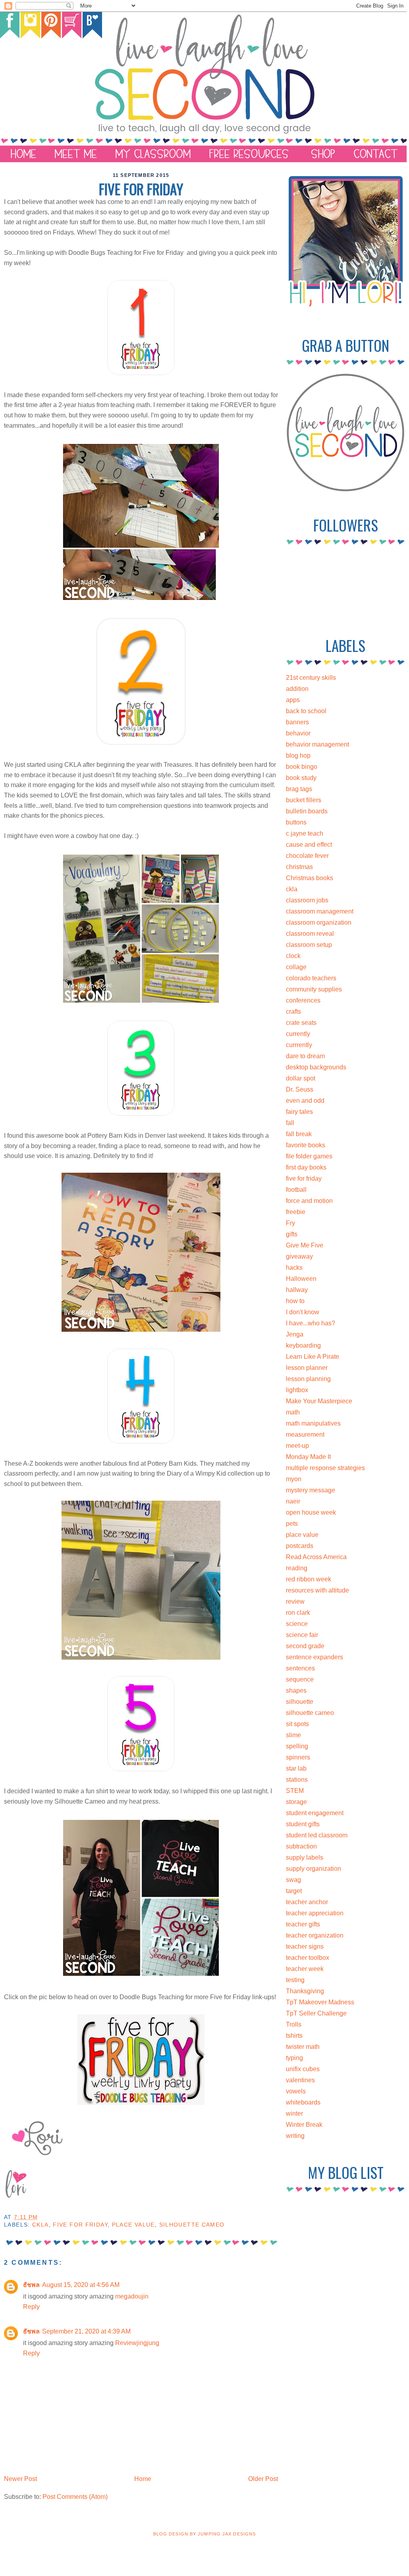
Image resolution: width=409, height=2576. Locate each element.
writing (295, 2136)
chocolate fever (307, 856)
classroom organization (319, 922)
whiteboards (303, 2102)
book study (301, 778)
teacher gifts (303, 1924)
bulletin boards (307, 811)
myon (294, 1479)
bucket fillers (304, 800)
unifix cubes (303, 2069)
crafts (293, 1012)
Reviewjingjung (137, 2343)
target (294, 1891)
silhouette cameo (192, 2225)
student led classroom (317, 1835)
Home (143, 2479)
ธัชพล (31, 2285)
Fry (290, 1223)
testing (295, 1980)
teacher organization (315, 1935)
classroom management (320, 911)
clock (293, 956)
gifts (292, 1234)
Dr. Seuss (300, 1089)
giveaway (299, 1256)
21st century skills (311, 678)
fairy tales (299, 1112)
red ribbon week (309, 1579)
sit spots (297, 1724)
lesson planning (308, 1379)
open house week (311, 1512)
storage (296, 1802)
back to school (306, 711)
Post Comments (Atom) (75, 2497)
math (293, 1412)
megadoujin (132, 2296)
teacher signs (305, 1947)
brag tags (299, 789)
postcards (300, 1546)
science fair (302, 1635)
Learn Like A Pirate (313, 1357)
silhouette (300, 1702)
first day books (306, 1167)
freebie (296, 1212)
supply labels (305, 1857)
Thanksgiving (305, 1991)
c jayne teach (305, 833)
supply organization (314, 1869)
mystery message (311, 1490)
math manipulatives (313, 1423)
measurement (305, 1434)
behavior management (317, 744)
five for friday (80, 2225)
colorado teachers (311, 978)
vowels (296, 2091)
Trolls (294, 2024)
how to (295, 1301)
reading (297, 1568)
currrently (299, 1045)
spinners (298, 1757)
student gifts (303, 1824)
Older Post (263, 2479)
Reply (31, 2307)
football (296, 1190)
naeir (293, 1501)
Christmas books (310, 878)
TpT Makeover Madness (320, 2002)
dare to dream (305, 1056)
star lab (296, 1768)
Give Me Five (305, 1245)
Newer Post (20, 2479)
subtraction (301, 1846)
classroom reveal (310, 934)
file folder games (309, 1156)
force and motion (309, 1201)
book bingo (302, 767)
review (295, 1601)
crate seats (301, 1023)
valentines (300, 2080)
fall (290, 1123)
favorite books (306, 1145)
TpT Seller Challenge (316, 2013)
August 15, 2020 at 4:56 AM (81, 2285)
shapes (296, 1690)
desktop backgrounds (316, 1067)
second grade (305, 1646)
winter (294, 2113)
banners (297, 722)
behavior (298, 733)
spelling (297, 1746)
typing (294, 2058)
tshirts (294, 2036)
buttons (296, 822)
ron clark (298, 1613)
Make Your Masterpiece (319, 1401)
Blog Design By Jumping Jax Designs (204, 2534)
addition (297, 689)
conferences (303, 1000)
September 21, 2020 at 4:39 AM (86, 2331)
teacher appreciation (315, 1913)
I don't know (303, 1312)
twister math (303, 2047)
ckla (41, 2225)
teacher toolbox (308, 1958)
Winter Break (304, 2125)
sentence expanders (314, 1657)
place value (133, 2225)
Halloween (301, 1279)
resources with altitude (317, 1590)
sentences (300, 1668)
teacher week (305, 1969)
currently (298, 1034)
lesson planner (307, 1368)
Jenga (295, 1334)
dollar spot (301, 1078)
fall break (299, 1134)
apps (293, 700)
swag (293, 1880)
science (297, 1624)
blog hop (298, 756)
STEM (295, 1791)
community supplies (314, 989)
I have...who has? (311, 1323)
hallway (297, 1290)
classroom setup (309, 945)
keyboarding (303, 1345)
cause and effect (309, 845)
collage (296, 967)
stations (297, 1780)
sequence (300, 1679)
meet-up (297, 1446)
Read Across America (316, 1557)
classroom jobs (307, 900)
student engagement (315, 1813)
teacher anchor (307, 1902)
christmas (299, 867)
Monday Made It (308, 1457)
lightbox (297, 1390)
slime (293, 1735)
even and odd (305, 1101)
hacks (294, 1268)
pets (292, 1524)
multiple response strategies (325, 1468)
